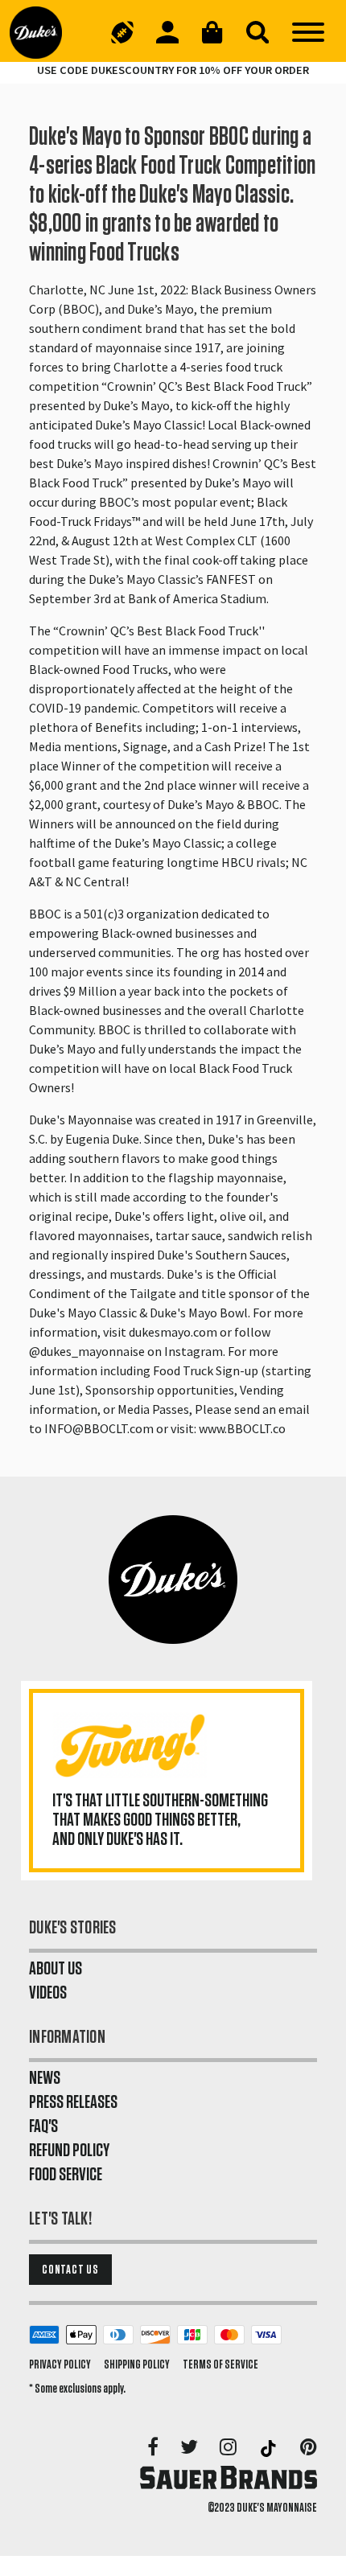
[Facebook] (154, 2448)
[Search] (257, 32)
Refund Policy (69, 2151)
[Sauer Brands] (229, 2477)
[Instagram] (229, 2448)
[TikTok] (270, 2448)
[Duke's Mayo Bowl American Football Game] (122, 32)
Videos (48, 1993)
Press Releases (73, 2102)
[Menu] (308, 32)
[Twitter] (190, 2448)
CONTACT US (70, 2270)
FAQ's (43, 2126)
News (45, 2078)
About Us (56, 1969)
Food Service (66, 2175)
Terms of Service (220, 2364)
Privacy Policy (60, 2364)
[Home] (42, 32)
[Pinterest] (309, 2448)
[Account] (167, 32)
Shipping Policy (137, 2364)
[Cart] (212, 32)
